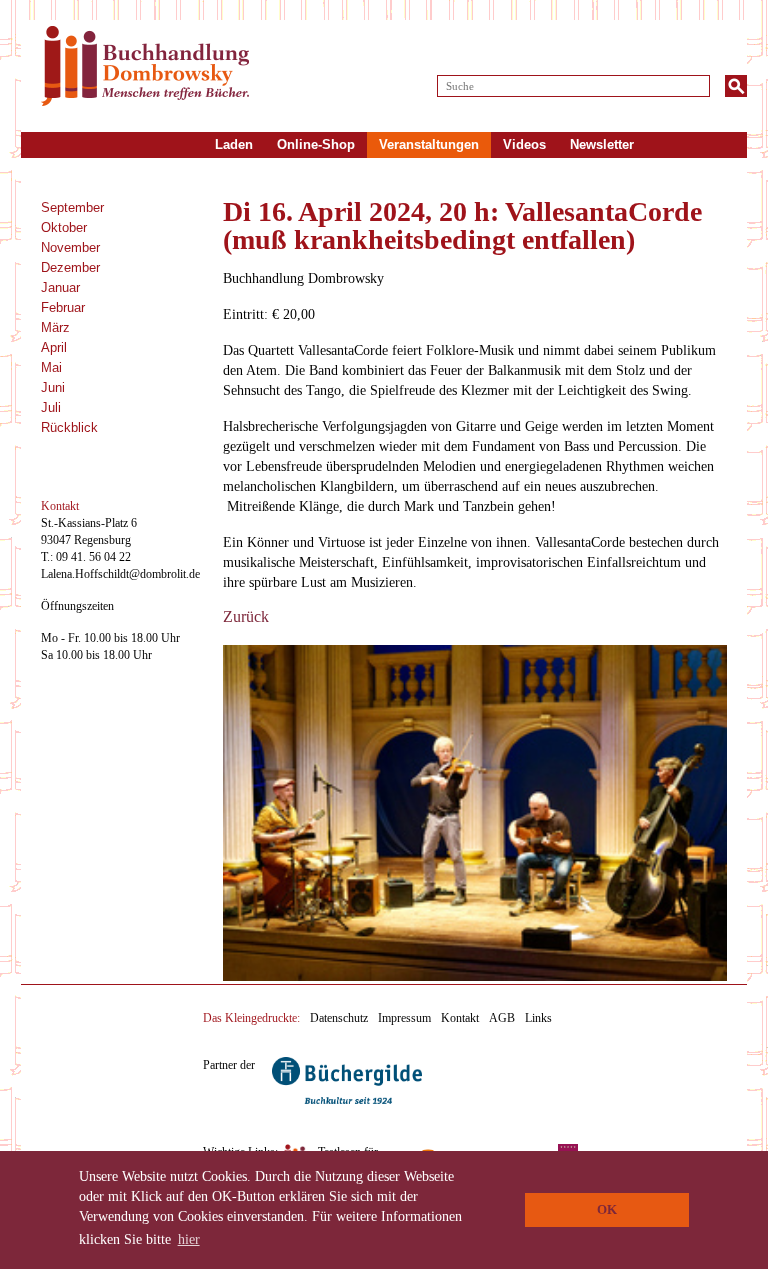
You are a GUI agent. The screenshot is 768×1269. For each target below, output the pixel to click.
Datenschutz (339, 1018)
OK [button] (607, 1210)
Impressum (404, 1018)
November (70, 247)
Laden (234, 144)
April (54, 347)
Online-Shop (316, 144)
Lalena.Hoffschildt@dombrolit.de (120, 574)
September (72, 207)
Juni (53, 387)
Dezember (70, 267)
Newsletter (602, 144)
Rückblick (69, 427)
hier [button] (189, 1239)
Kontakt (460, 1018)
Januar (60, 287)
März (55, 327)
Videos (524, 144)
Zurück (246, 616)
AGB (502, 1018)
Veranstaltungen (429, 144)
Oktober (64, 227)
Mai (51, 367)
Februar (63, 307)
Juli (51, 407)
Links (538, 1018)
